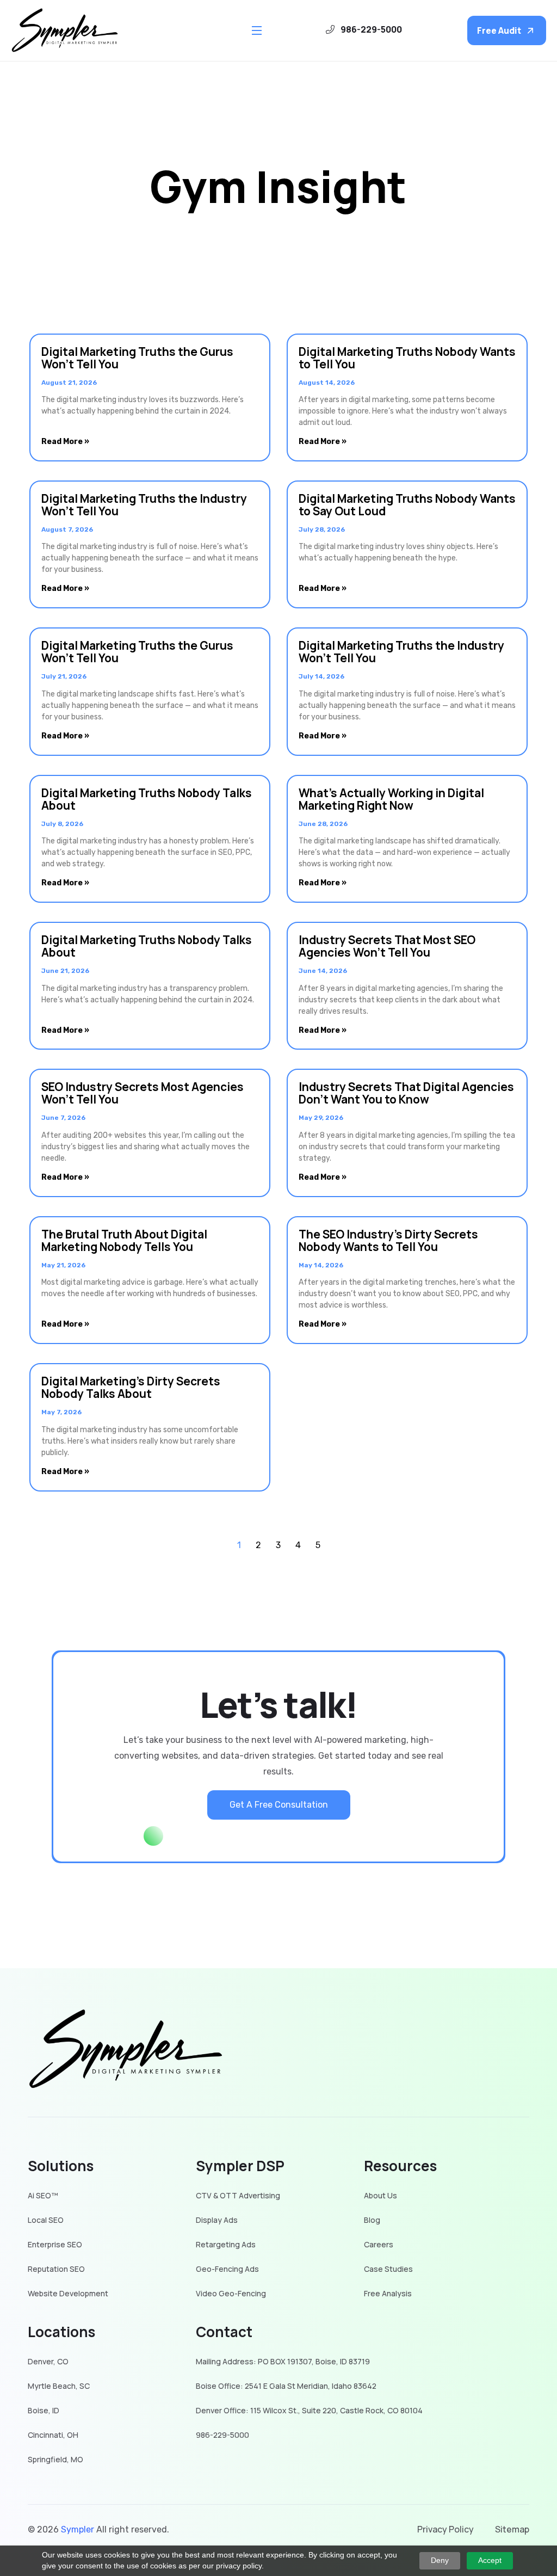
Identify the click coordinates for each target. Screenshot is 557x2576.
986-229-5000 (222, 2435)
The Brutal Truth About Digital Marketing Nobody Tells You (124, 1240)
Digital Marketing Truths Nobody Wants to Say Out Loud (407, 505)
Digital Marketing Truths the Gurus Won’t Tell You (137, 358)
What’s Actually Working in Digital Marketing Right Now (391, 799)
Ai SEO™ (43, 2196)
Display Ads (217, 2220)
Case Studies (388, 2269)
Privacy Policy (445, 2529)
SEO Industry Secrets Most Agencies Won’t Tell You (143, 1093)
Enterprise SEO (55, 2245)
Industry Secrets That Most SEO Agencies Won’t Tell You (387, 946)
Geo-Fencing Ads (227, 2269)
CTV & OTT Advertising (238, 2196)
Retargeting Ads (226, 2245)
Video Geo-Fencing (231, 2294)
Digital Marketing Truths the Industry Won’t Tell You (144, 505)
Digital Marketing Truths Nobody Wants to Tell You (407, 358)
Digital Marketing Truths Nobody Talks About (147, 799)
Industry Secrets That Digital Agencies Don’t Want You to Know (406, 1093)
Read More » (65, 442)
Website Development (68, 2294)
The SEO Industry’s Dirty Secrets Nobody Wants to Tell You (388, 1240)
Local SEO (46, 2220)
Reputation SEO (56, 2269)
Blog (372, 2220)
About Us (380, 2196)
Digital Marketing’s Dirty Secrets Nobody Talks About (131, 1387)
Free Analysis (388, 2294)
